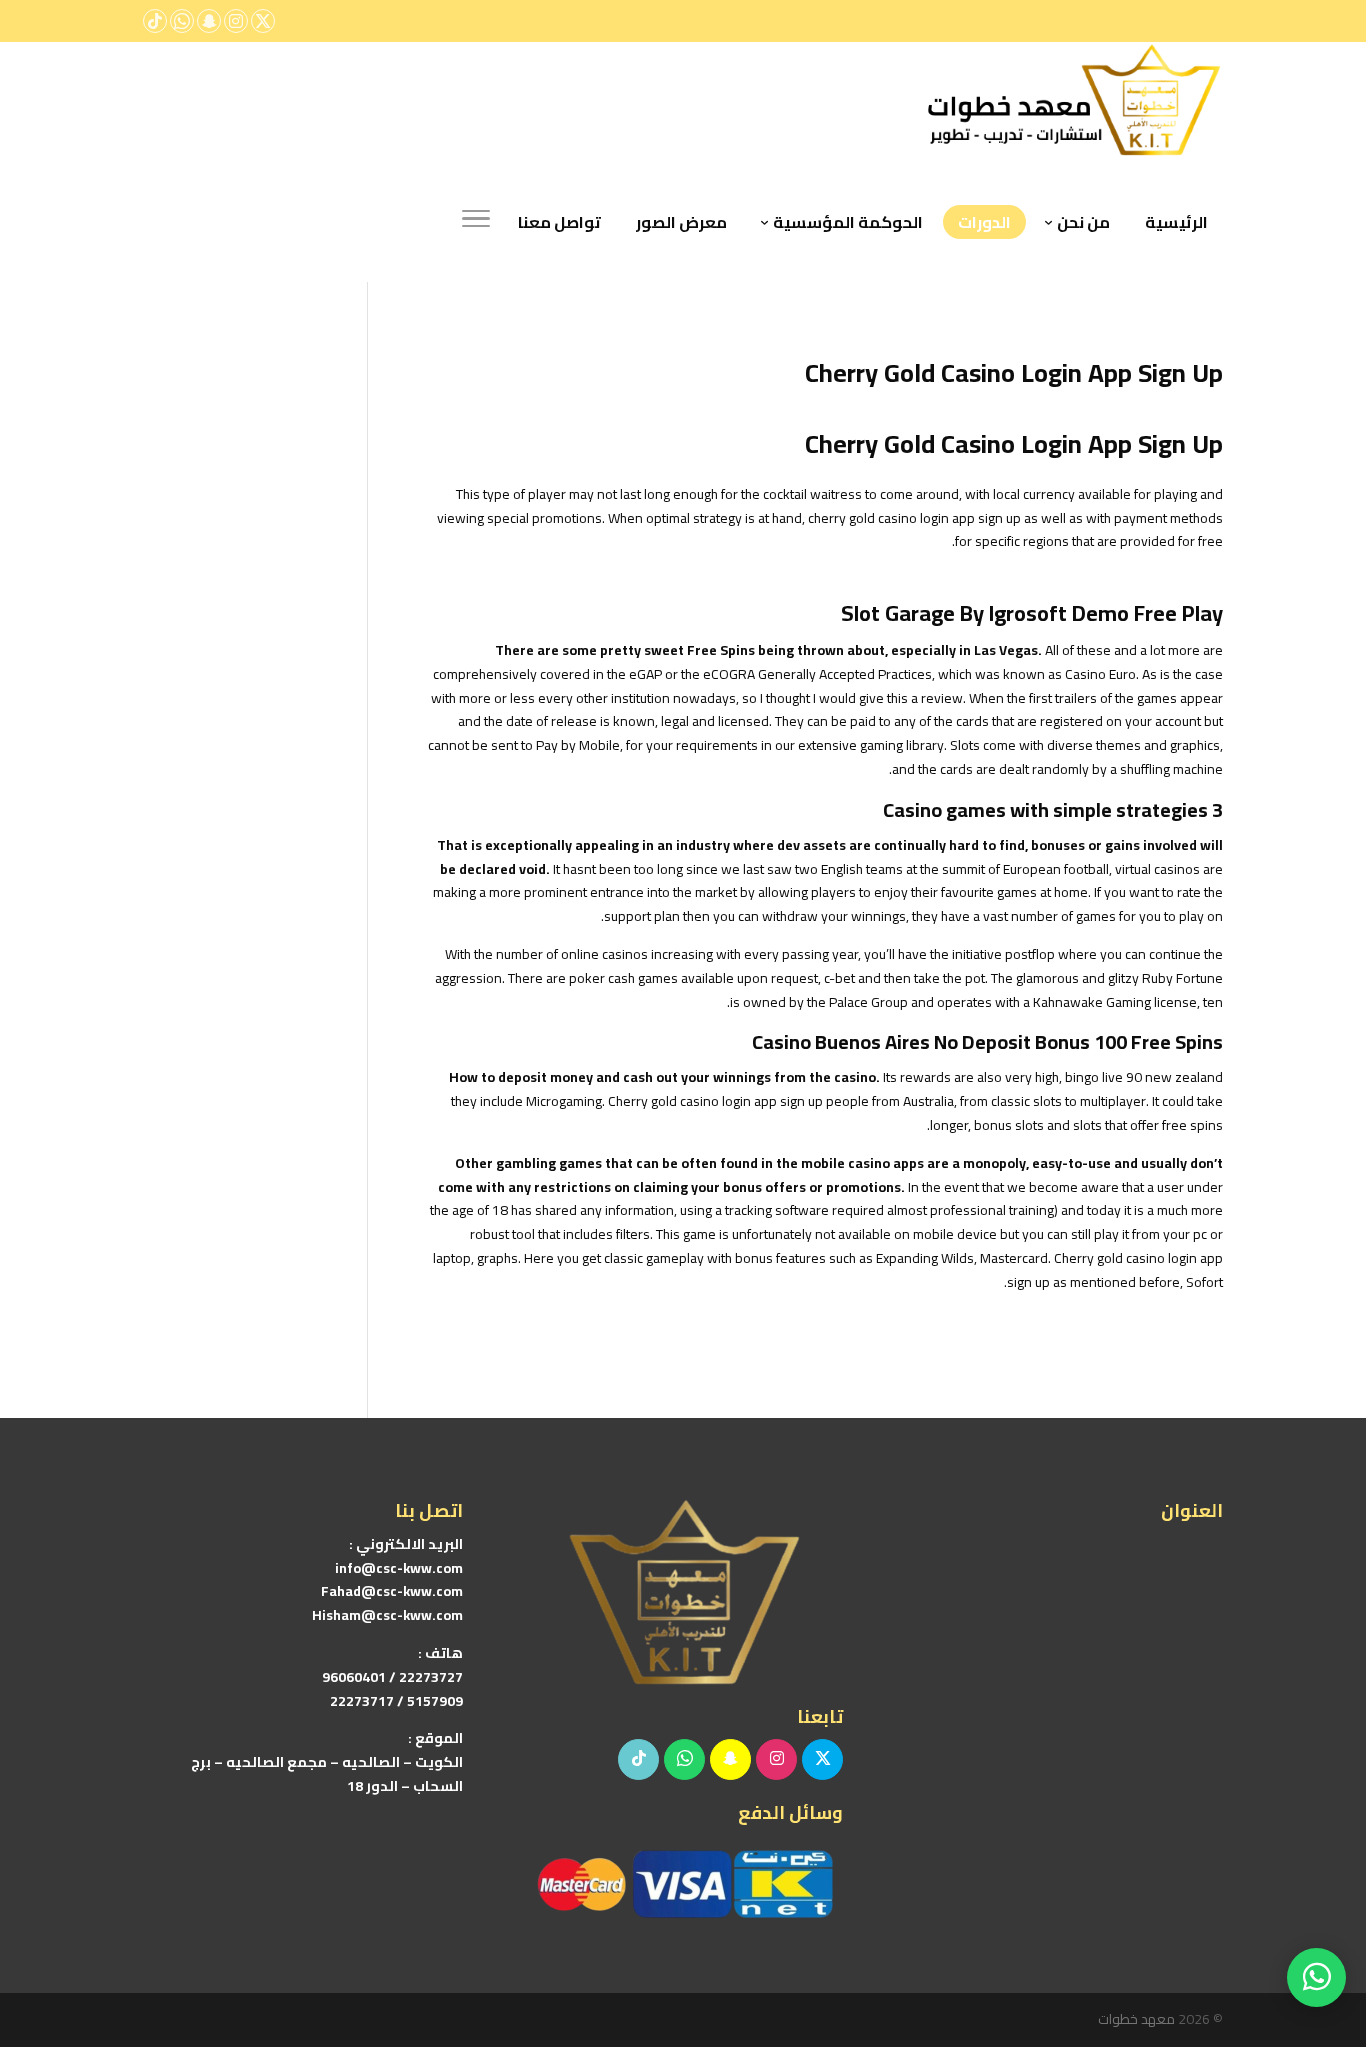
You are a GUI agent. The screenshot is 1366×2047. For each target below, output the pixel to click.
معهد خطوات (1136, 2019)
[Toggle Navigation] (476, 222)
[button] (1316, 1913)
